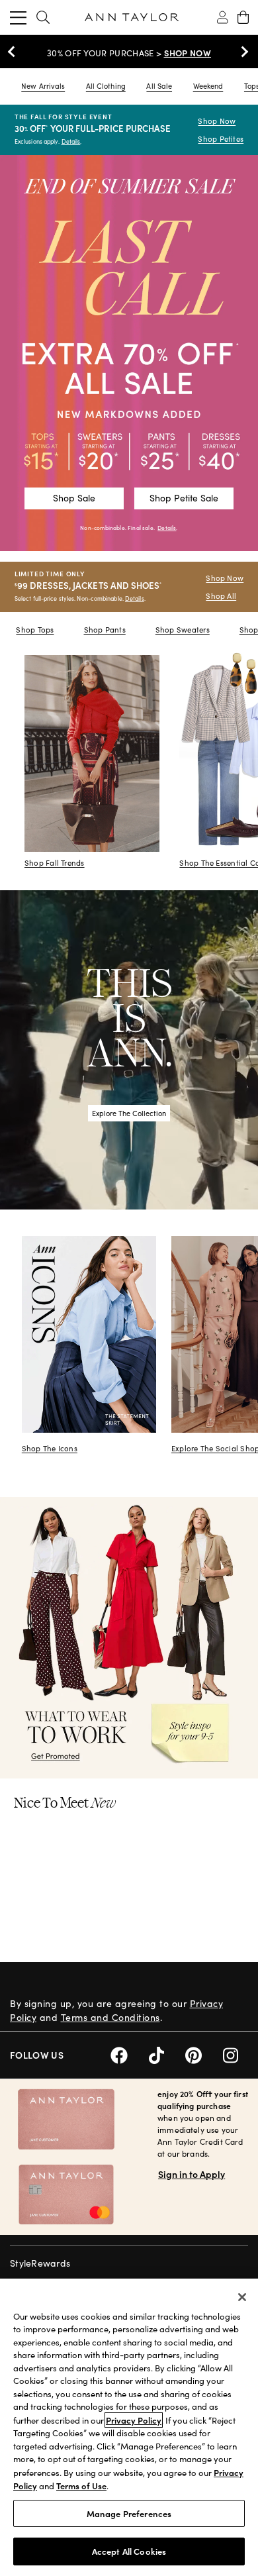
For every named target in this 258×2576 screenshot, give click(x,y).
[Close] (242, 2297)
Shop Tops (35, 630)
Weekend (208, 86)
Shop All (221, 596)
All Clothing (106, 86)
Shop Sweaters (183, 630)
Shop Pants (105, 630)
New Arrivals (43, 86)
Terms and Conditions (110, 2017)
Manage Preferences (129, 2513)
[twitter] (167, 2054)
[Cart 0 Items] (243, 17)
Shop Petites (221, 139)
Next (241, 52)
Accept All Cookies (129, 2551)
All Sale (159, 86)
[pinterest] (204, 2054)
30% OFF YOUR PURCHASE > (129, 53)
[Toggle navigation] (18, 17)
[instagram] (236, 2054)
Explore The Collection (129, 1113)
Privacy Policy (134, 2420)
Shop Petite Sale (184, 498)
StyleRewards (40, 2263)
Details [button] (167, 528)
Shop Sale (74, 498)
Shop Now (217, 121)
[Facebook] (130, 2054)
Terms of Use (81, 2486)
